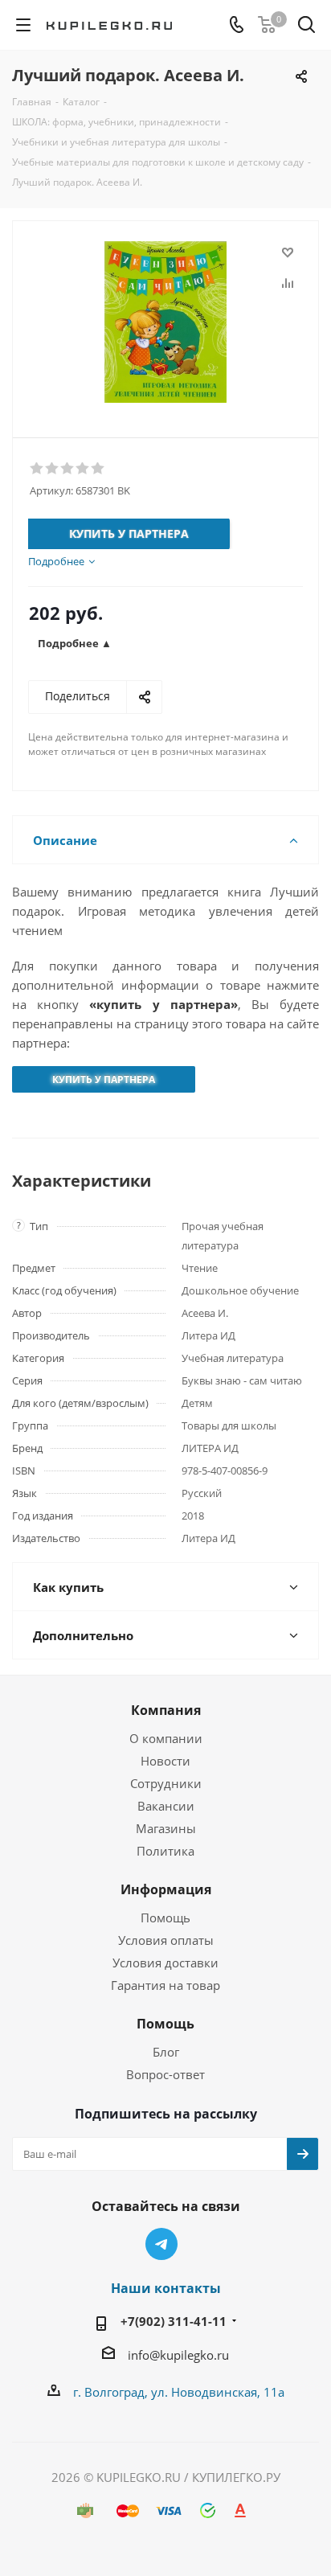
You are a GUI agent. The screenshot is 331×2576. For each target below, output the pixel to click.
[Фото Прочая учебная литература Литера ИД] (165, 322)
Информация (166, 1889)
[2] (53, 469)
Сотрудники (166, 1783)
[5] (98, 469)
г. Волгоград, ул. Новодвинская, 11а (179, 2392)
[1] (37, 469)
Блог (166, 2052)
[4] (83, 469)
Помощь (165, 1918)
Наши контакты (166, 2288)
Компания (166, 1710)
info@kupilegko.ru (178, 2355)
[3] (68, 469)
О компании (166, 1738)
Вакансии (166, 1806)
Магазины (166, 1828)
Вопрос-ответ (165, 2074)
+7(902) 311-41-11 (174, 2321)
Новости (165, 1761)
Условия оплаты (166, 1940)
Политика (165, 1851)
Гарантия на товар (165, 1985)
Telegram (161, 2244)
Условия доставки (165, 1963)
